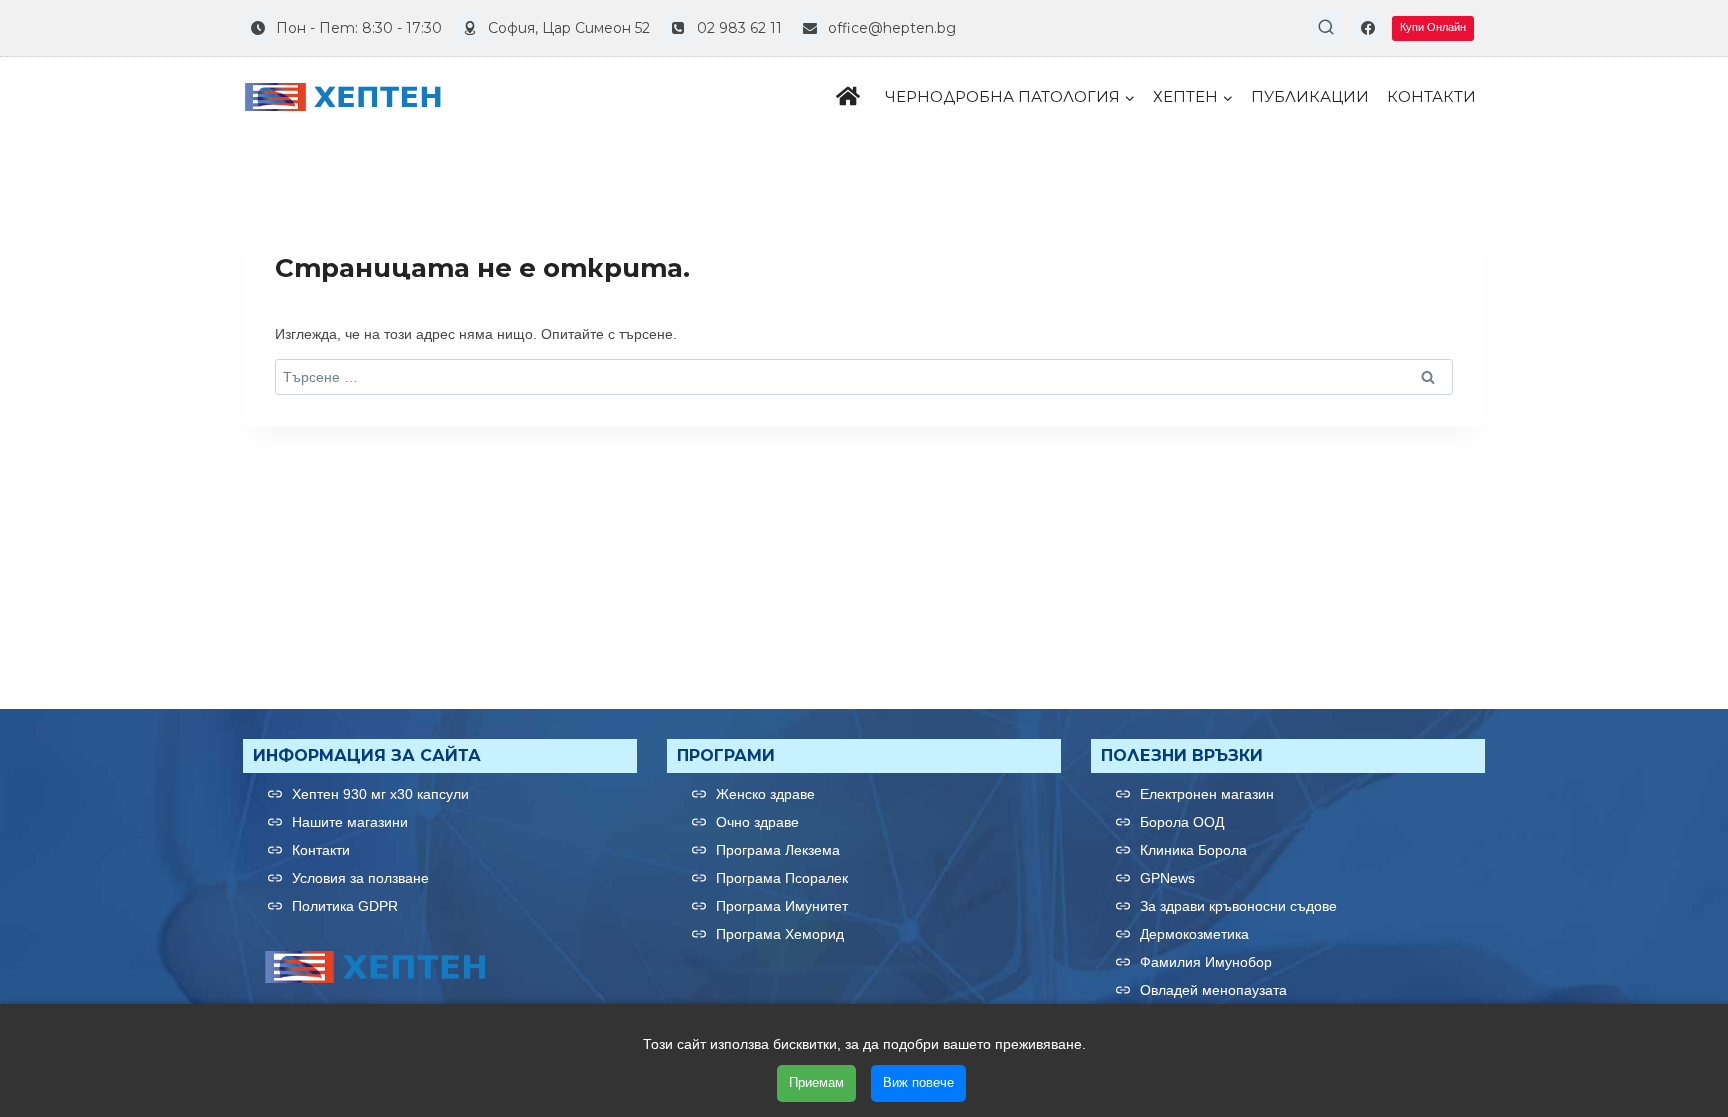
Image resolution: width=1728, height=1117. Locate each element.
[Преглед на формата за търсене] (1326, 28)
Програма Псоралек (782, 878)
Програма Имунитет (782, 906)
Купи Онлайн (1433, 27)
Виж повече (918, 1082)
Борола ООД (1182, 822)
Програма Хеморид (780, 934)
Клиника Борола (1193, 850)
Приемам (816, 1082)
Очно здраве (757, 822)
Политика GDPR (345, 906)
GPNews (1167, 878)
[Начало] (851, 97)
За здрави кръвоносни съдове (1238, 906)
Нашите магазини (350, 822)
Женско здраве (765, 794)
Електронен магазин (1207, 794)
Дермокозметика (1194, 934)
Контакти (1431, 96)
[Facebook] (1368, 28)
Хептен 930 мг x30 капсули (380, 794)
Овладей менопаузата (1213, 990)
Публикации (1310, 96)
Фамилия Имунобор (1206, 962)
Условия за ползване (360, 878)
